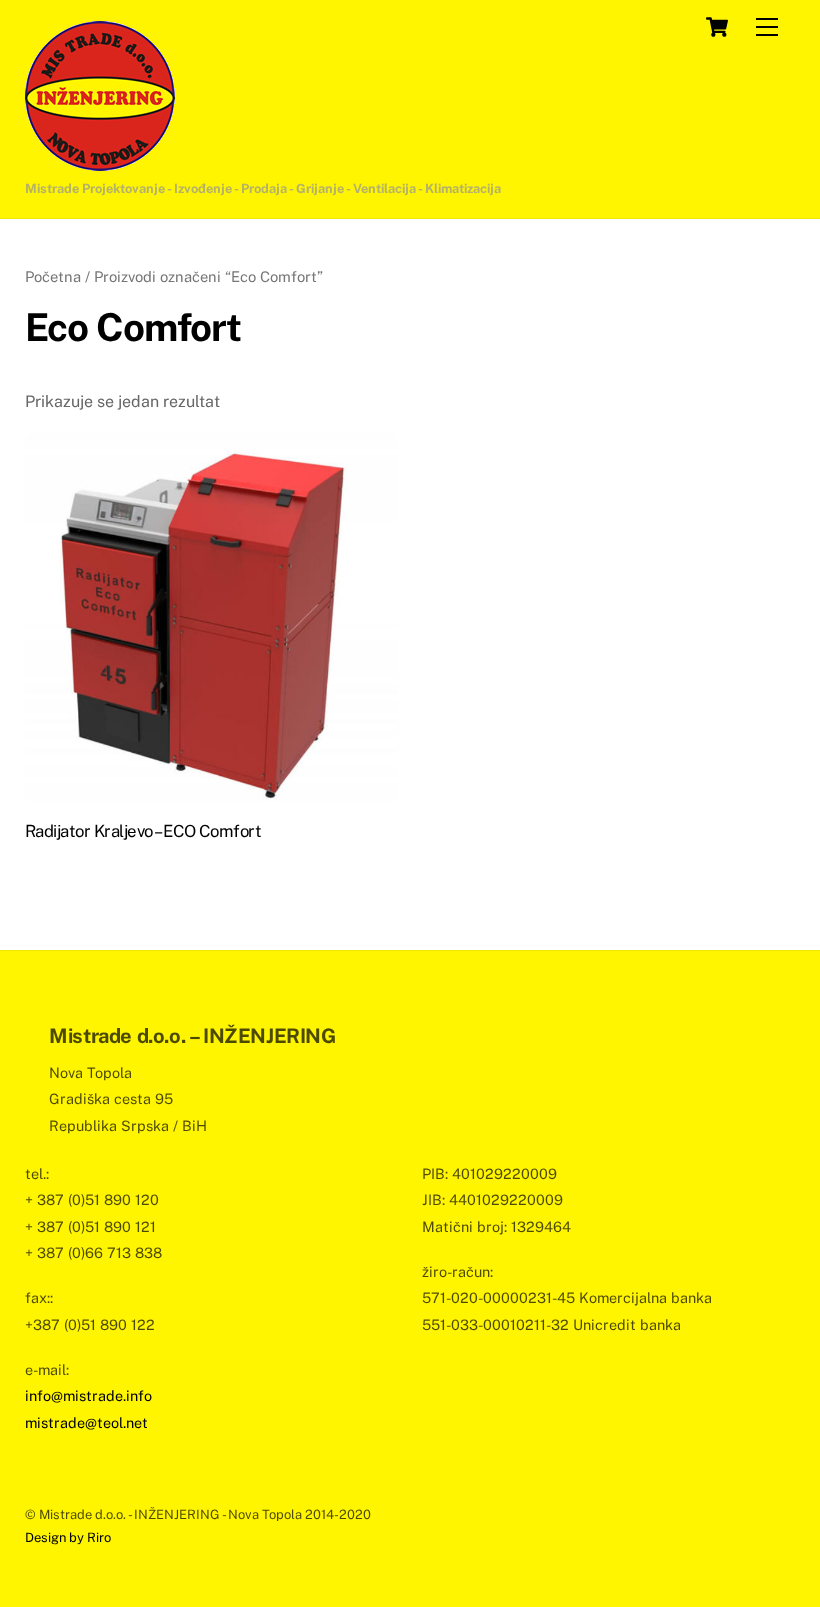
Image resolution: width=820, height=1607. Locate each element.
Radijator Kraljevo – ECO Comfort (143, 831)
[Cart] (717, 27)
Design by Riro (68, 1537)
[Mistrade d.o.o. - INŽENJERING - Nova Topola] (100, 162)
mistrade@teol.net (86, 1422)
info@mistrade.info (88, 1395)
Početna (53, 276)
